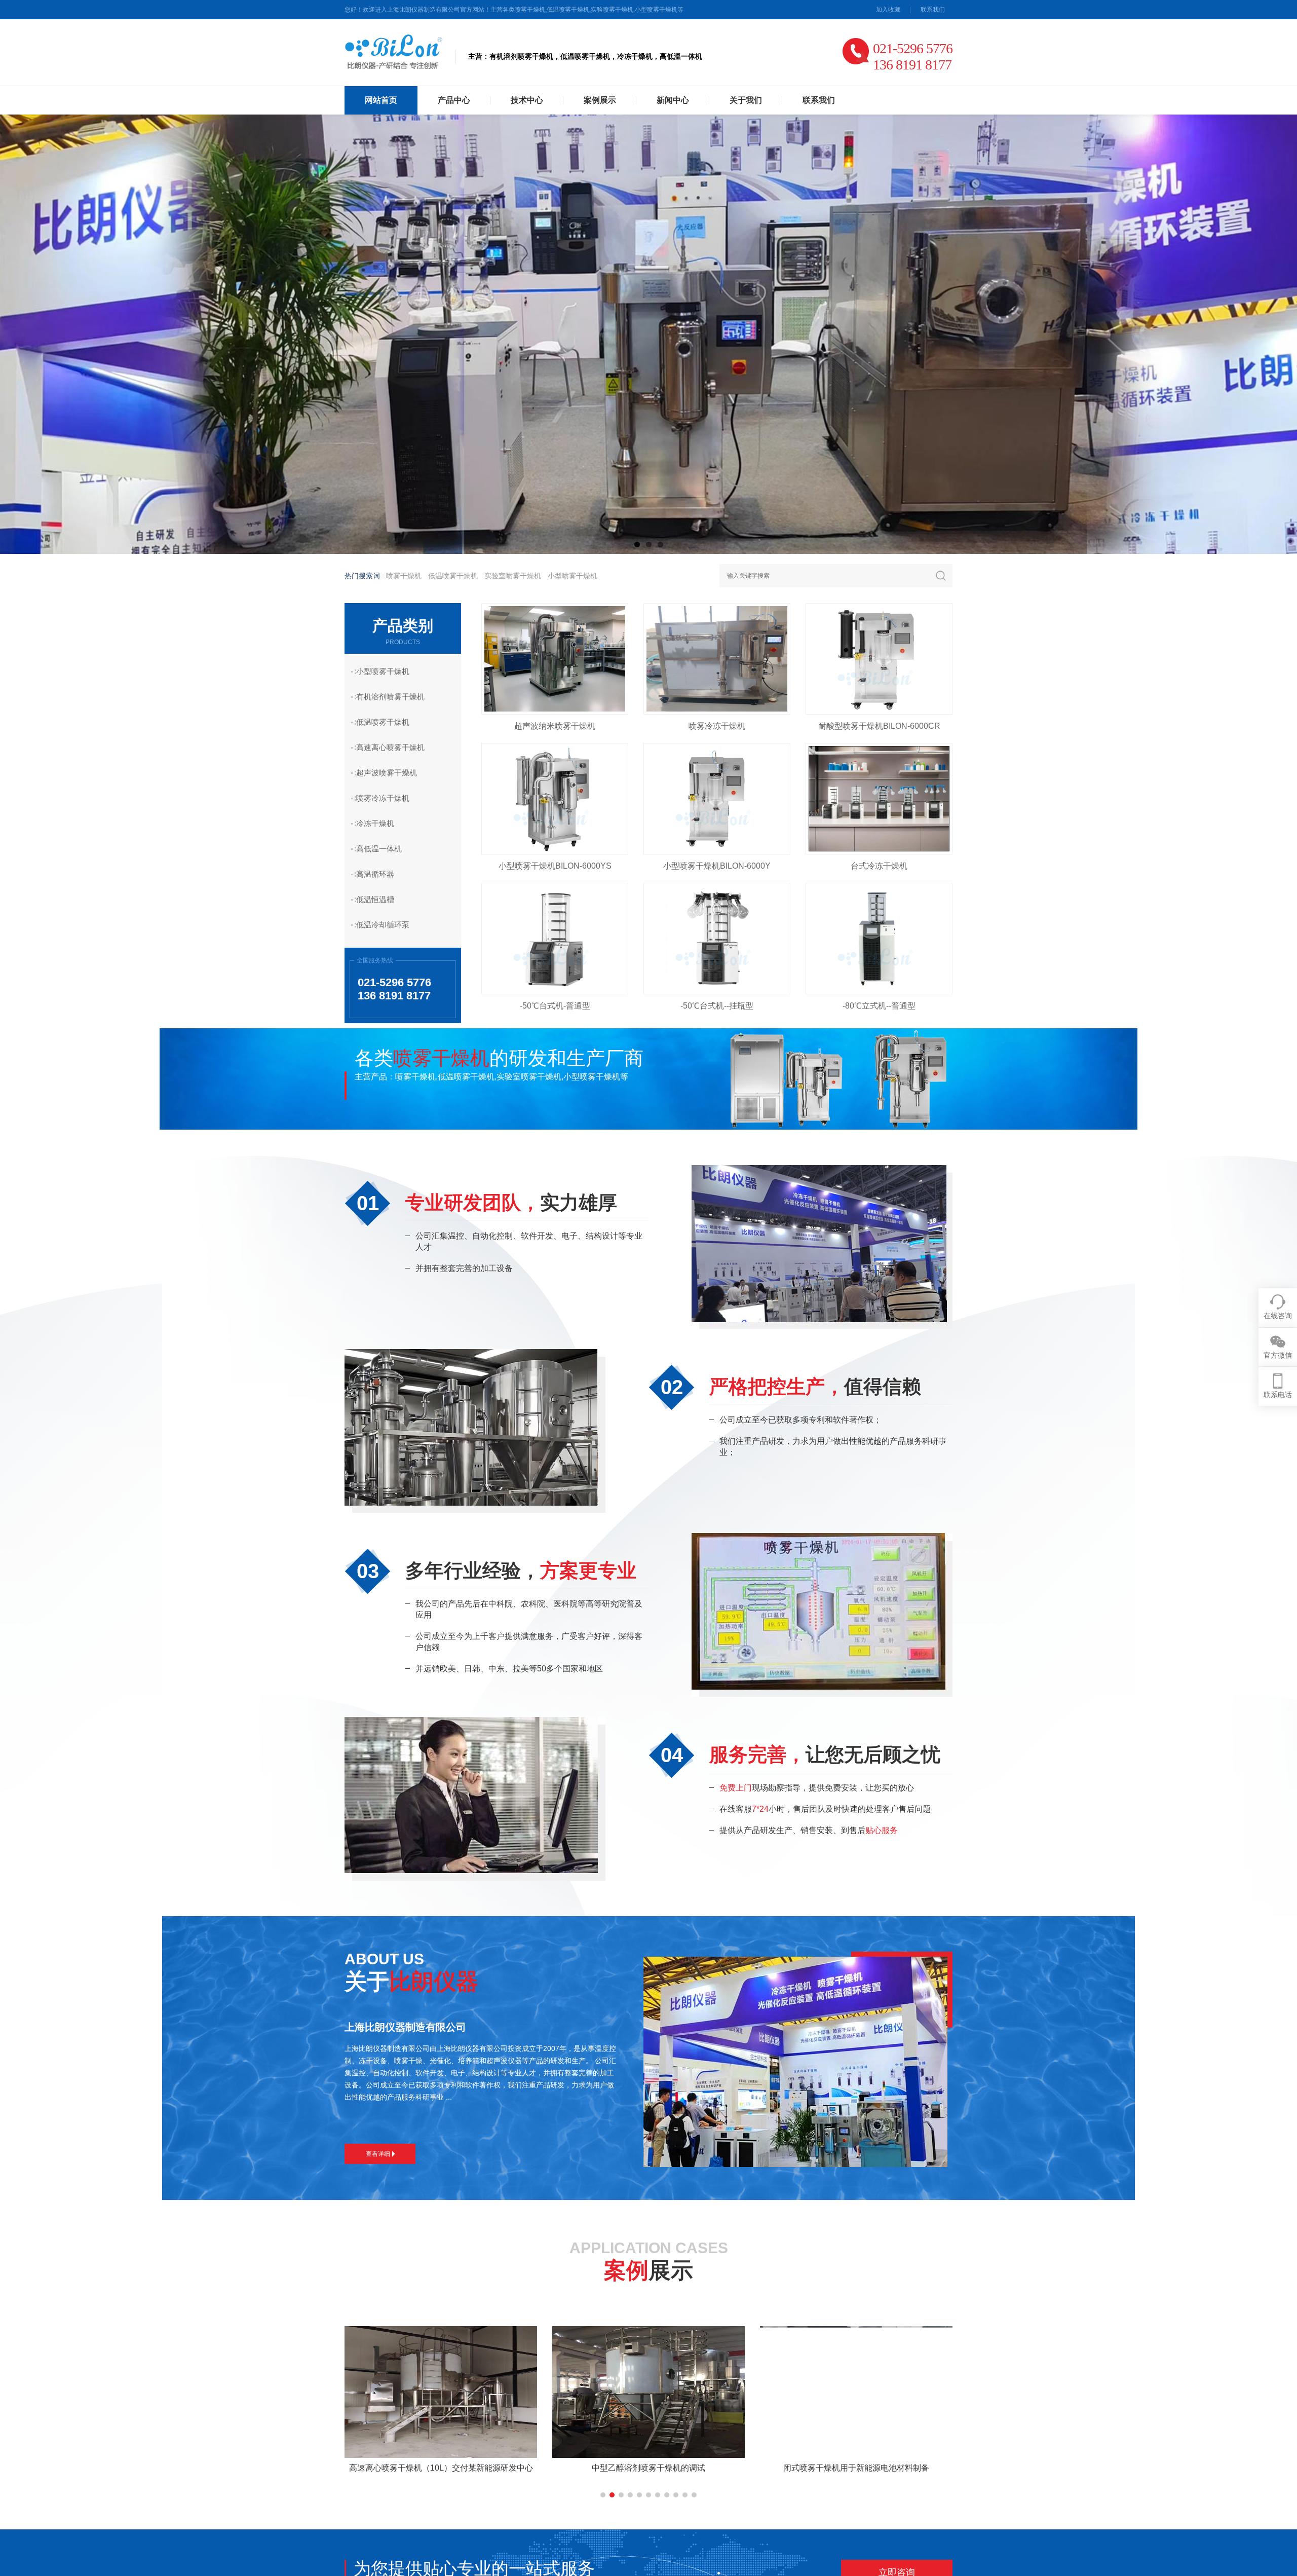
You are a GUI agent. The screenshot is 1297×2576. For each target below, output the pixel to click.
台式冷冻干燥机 (879, 866)
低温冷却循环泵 (383, 925)
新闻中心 (673, 100)
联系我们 (933, 10)
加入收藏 (888, 10)
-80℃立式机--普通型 (879, 1006)
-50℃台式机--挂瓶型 (717, 1006)
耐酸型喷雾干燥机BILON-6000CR (879, 726)
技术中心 (527, 100)
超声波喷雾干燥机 (387, 773)
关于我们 (746, 100)
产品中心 (454, 100)
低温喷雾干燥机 (453, 576)
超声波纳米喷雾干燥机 (555, 726)
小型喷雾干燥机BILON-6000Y (717, 866)
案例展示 (600, 100)
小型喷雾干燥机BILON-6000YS (555, 866)
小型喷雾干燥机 (573, 576)
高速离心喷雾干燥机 (390, 747)
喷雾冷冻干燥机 (383, 798)
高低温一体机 (379, 849)
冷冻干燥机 (375, 823)
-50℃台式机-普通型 (555, 1006)
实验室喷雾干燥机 (513, 576)
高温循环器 (375, 874)
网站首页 (381, 100)
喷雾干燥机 (404, 576)
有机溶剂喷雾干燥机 (390, 697)
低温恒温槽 (375, 899)
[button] (603, 2495)
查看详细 (378, 2154)
